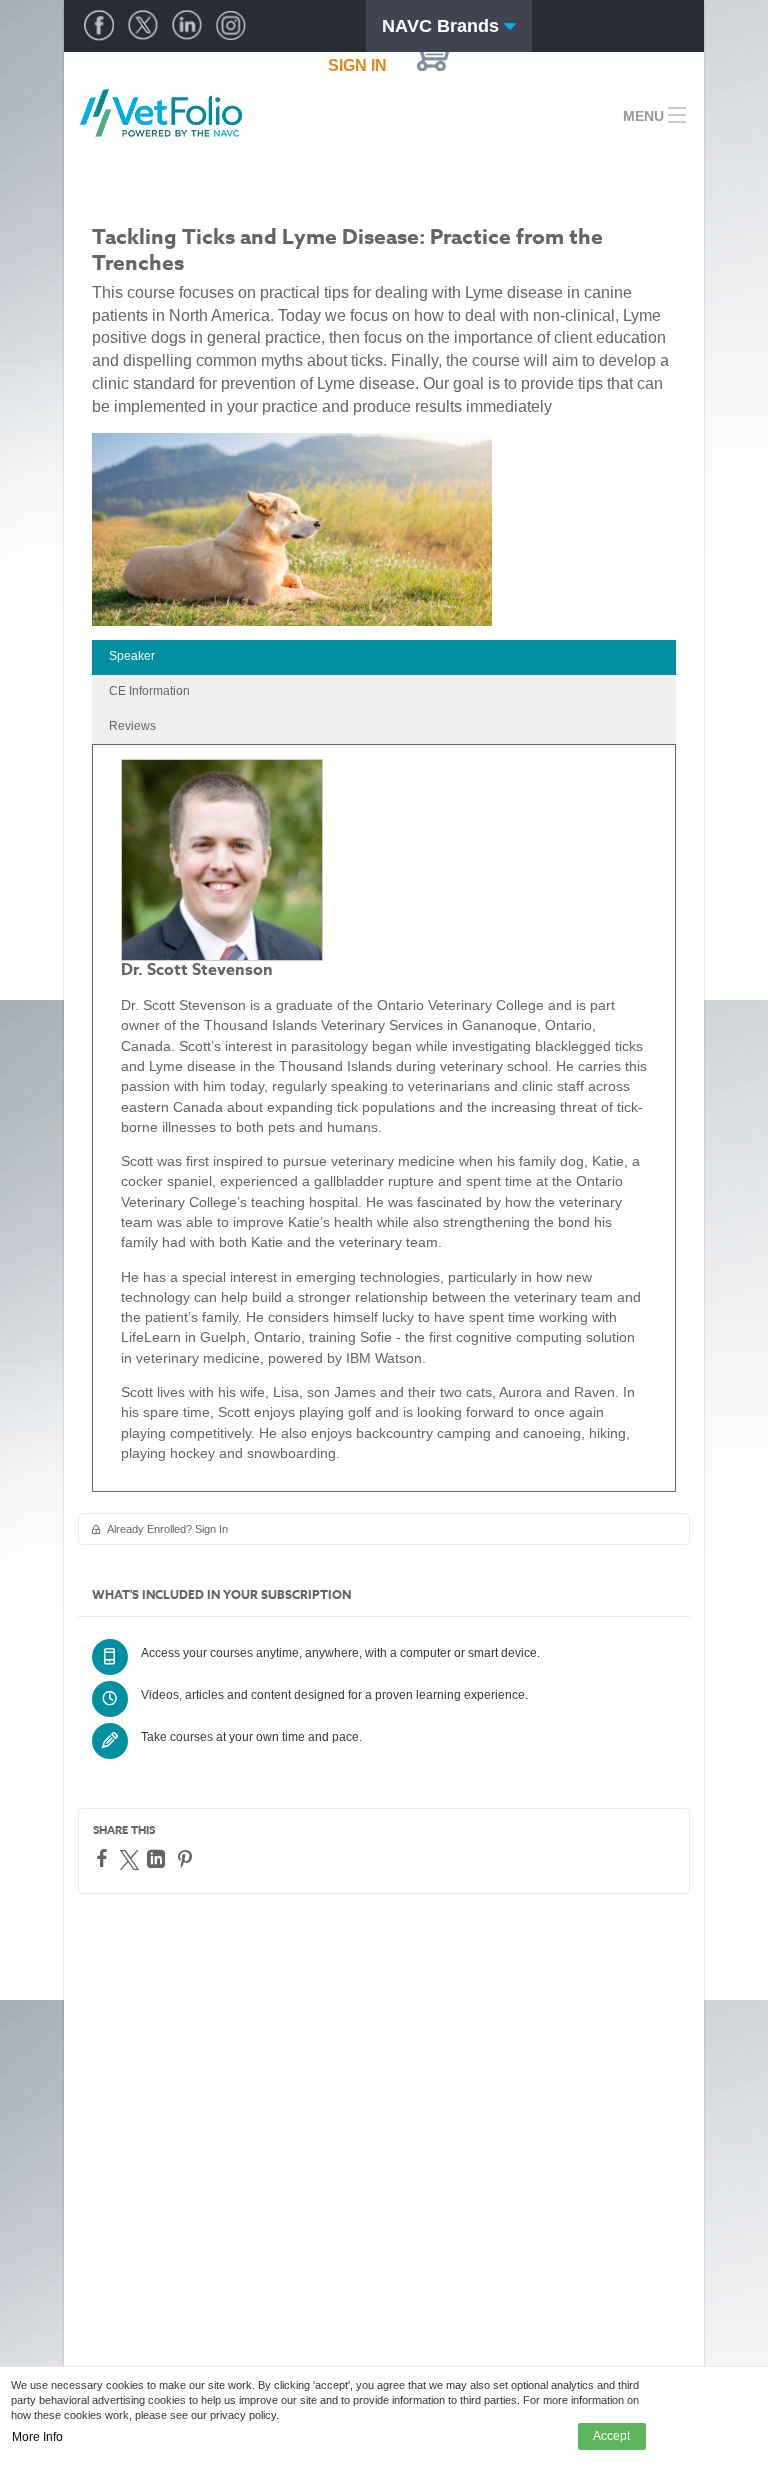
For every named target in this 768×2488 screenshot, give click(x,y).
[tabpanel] (384, 1118)
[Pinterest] (187, 1859)
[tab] (384, 657)
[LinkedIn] (158, 1859)
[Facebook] (104, 1858)
